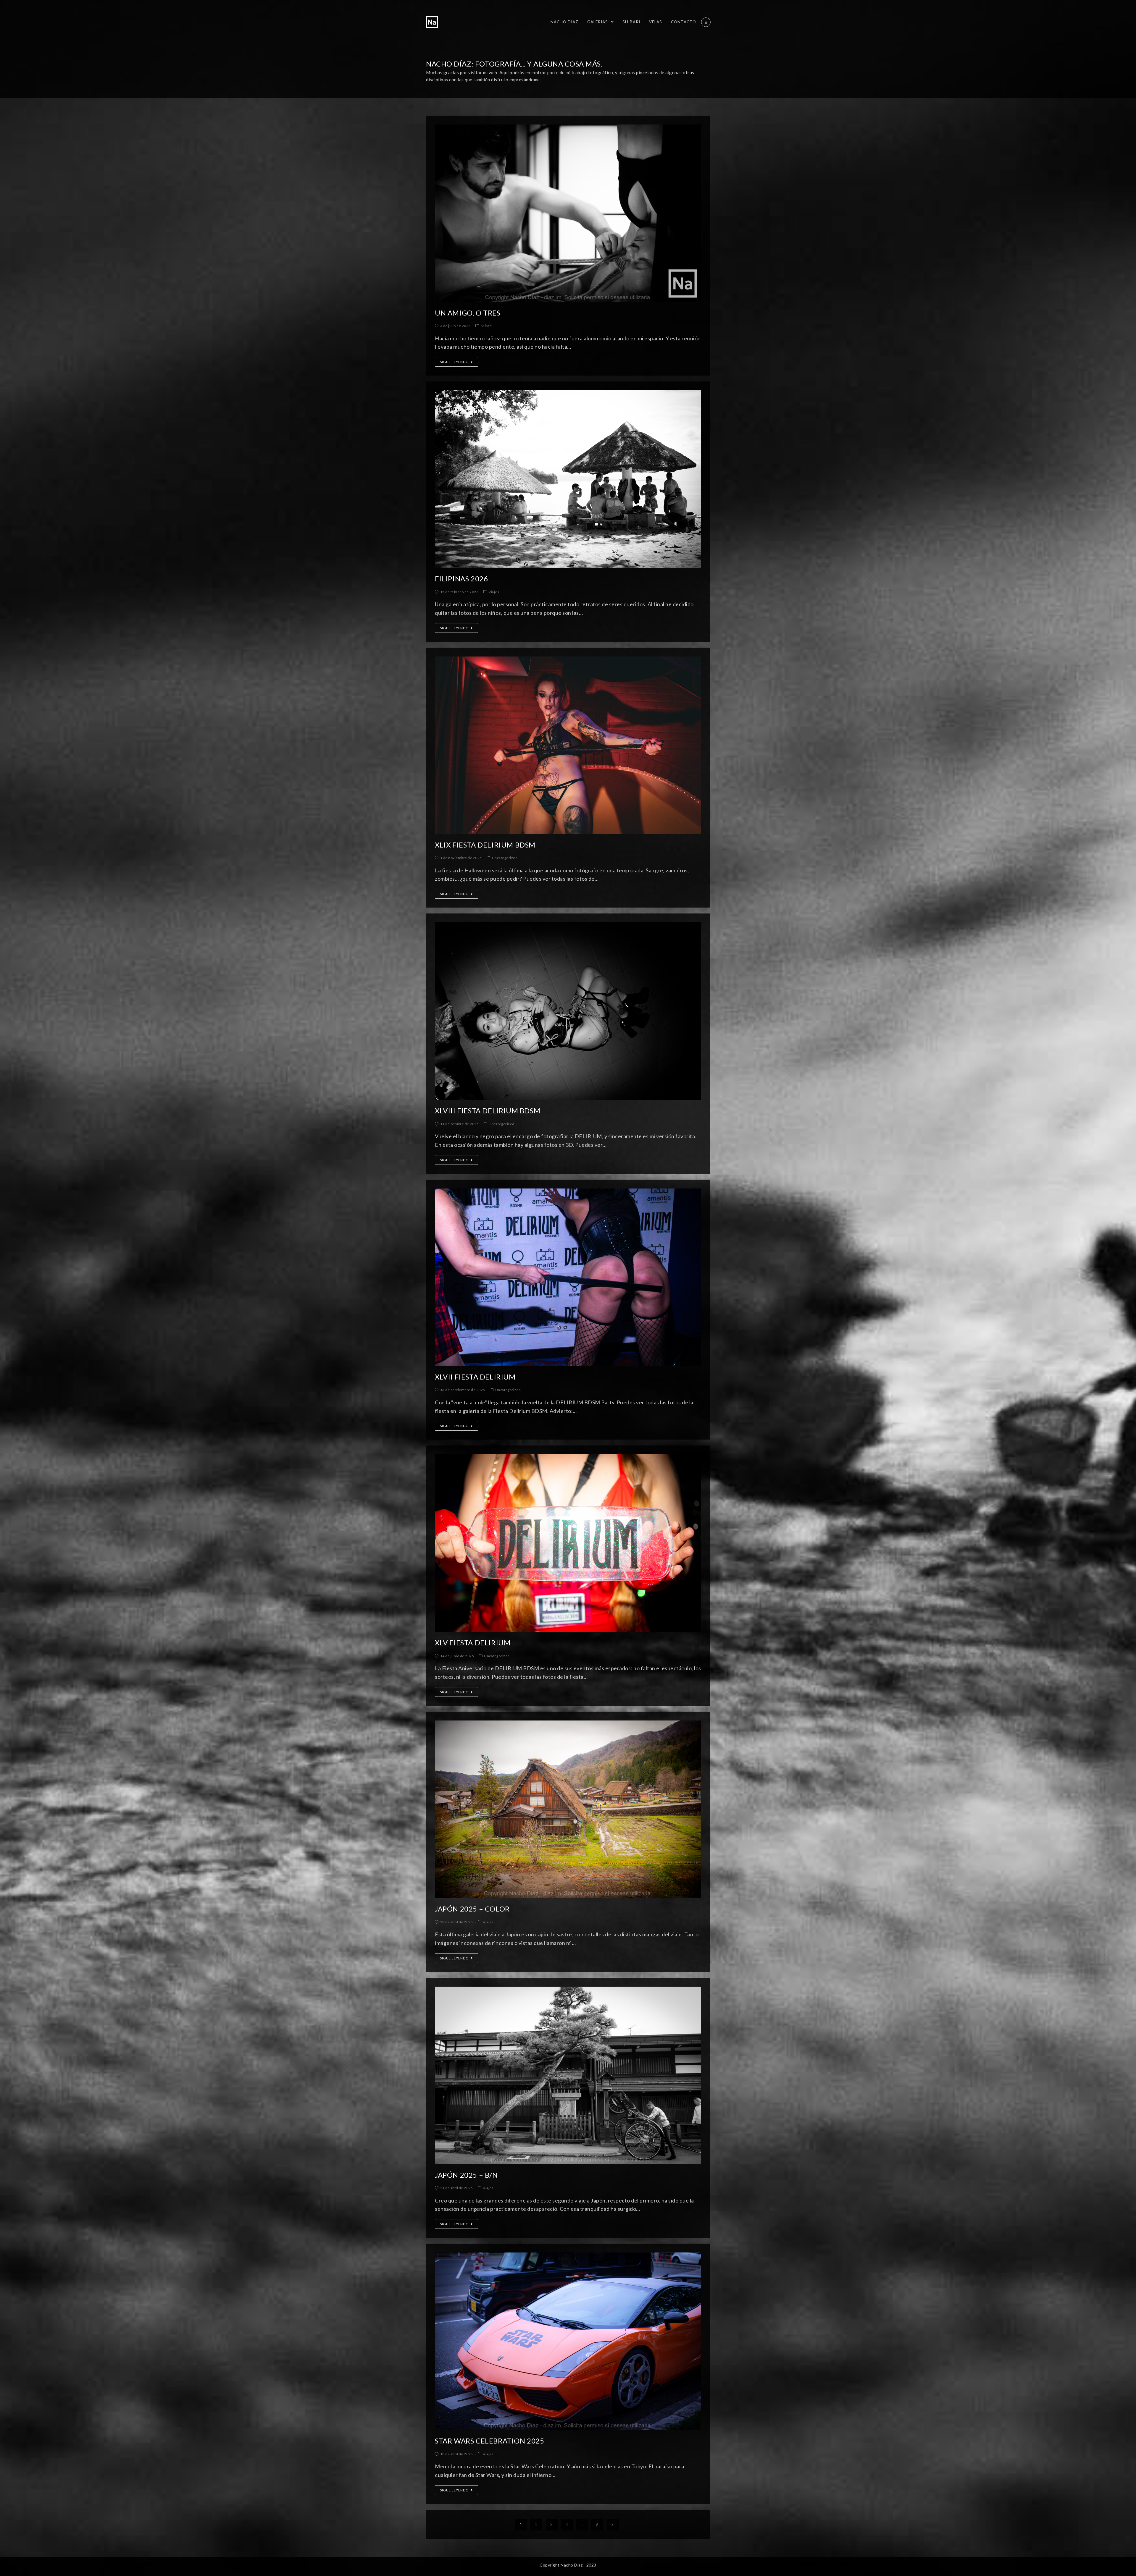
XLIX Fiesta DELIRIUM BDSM (485, 845)
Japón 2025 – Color (472, 1909)
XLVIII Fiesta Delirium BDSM (488, 1111)
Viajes (494, 592)
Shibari (487, 326)
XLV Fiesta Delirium (473, 1643)
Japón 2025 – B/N (466, 2175)
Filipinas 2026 (461, 579)
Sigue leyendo (454, 362)
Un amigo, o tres (468, 313)
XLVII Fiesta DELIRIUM (475, 1377)
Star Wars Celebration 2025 (490, 2441)
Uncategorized (505, 858)
